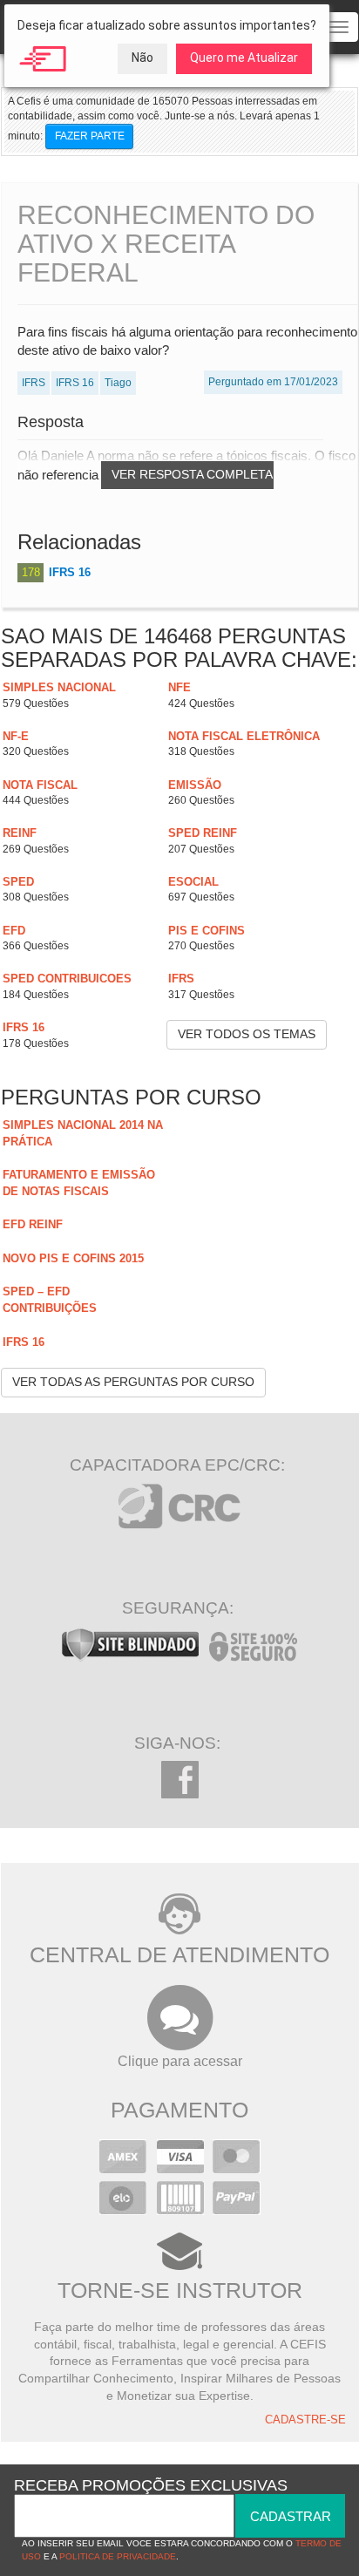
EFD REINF (33, 1224)
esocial (193, 882)
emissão (195, 785)
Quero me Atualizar (244, 58)
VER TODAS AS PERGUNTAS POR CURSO (133, 1382)
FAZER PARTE (90, 136)
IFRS (181, 979)
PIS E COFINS (207, 931)
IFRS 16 (70, 572)
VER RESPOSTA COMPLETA (192, 474)
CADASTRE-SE (305, 2420)
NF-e (16, 736)
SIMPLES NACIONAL (59, 687)
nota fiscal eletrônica (244, 736)
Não (142, 58)
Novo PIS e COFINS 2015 (73, 1258)
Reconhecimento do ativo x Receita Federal (166, 244)
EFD (14, 931)
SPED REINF (203, 833)
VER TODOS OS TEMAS (247, 1034)
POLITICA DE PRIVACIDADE (118, 2556)
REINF (20, 833)
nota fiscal (40, 785)
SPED (18, 882)
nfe (179, 687)
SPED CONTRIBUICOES (67, 979)
